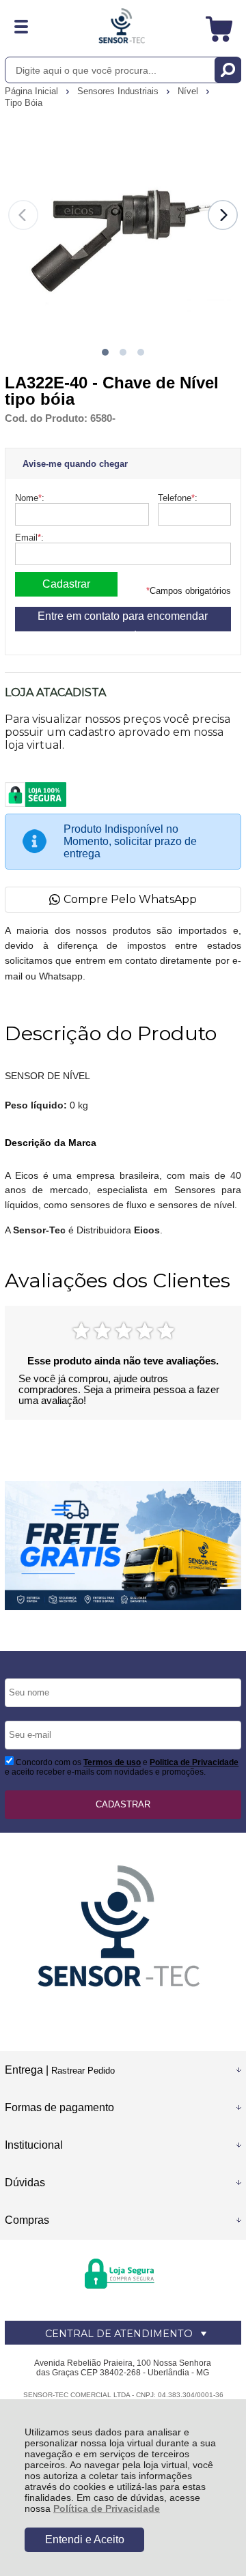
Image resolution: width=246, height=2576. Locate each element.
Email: (29, 538)
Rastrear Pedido (83, 2071)
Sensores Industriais (119, 91)
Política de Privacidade (107, 2508)
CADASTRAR (123, 1804)
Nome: (30, 498)
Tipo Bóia (24, 103)
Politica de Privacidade (194, 1762)
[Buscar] (228, 70)
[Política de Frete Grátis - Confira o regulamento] (123, 1545)
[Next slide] (223, 215)
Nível (189, 91)
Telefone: (178, 498)
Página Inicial (33, 91)
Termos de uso (112, 1762)
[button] (105, 352)
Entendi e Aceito (85, 2539)
